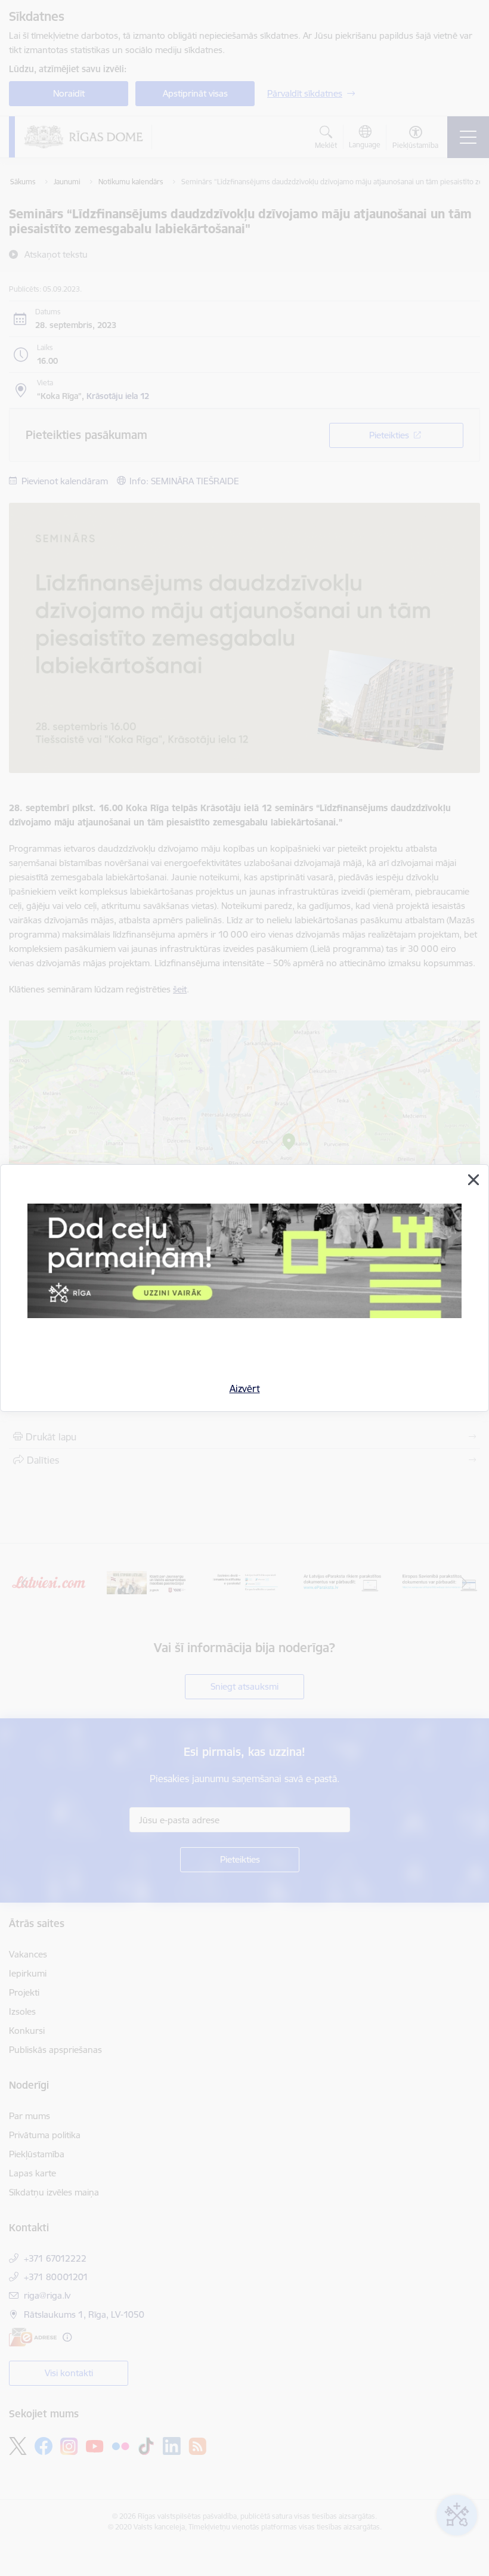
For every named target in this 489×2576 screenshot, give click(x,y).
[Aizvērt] (473, 1180)
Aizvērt (245, 1388)
